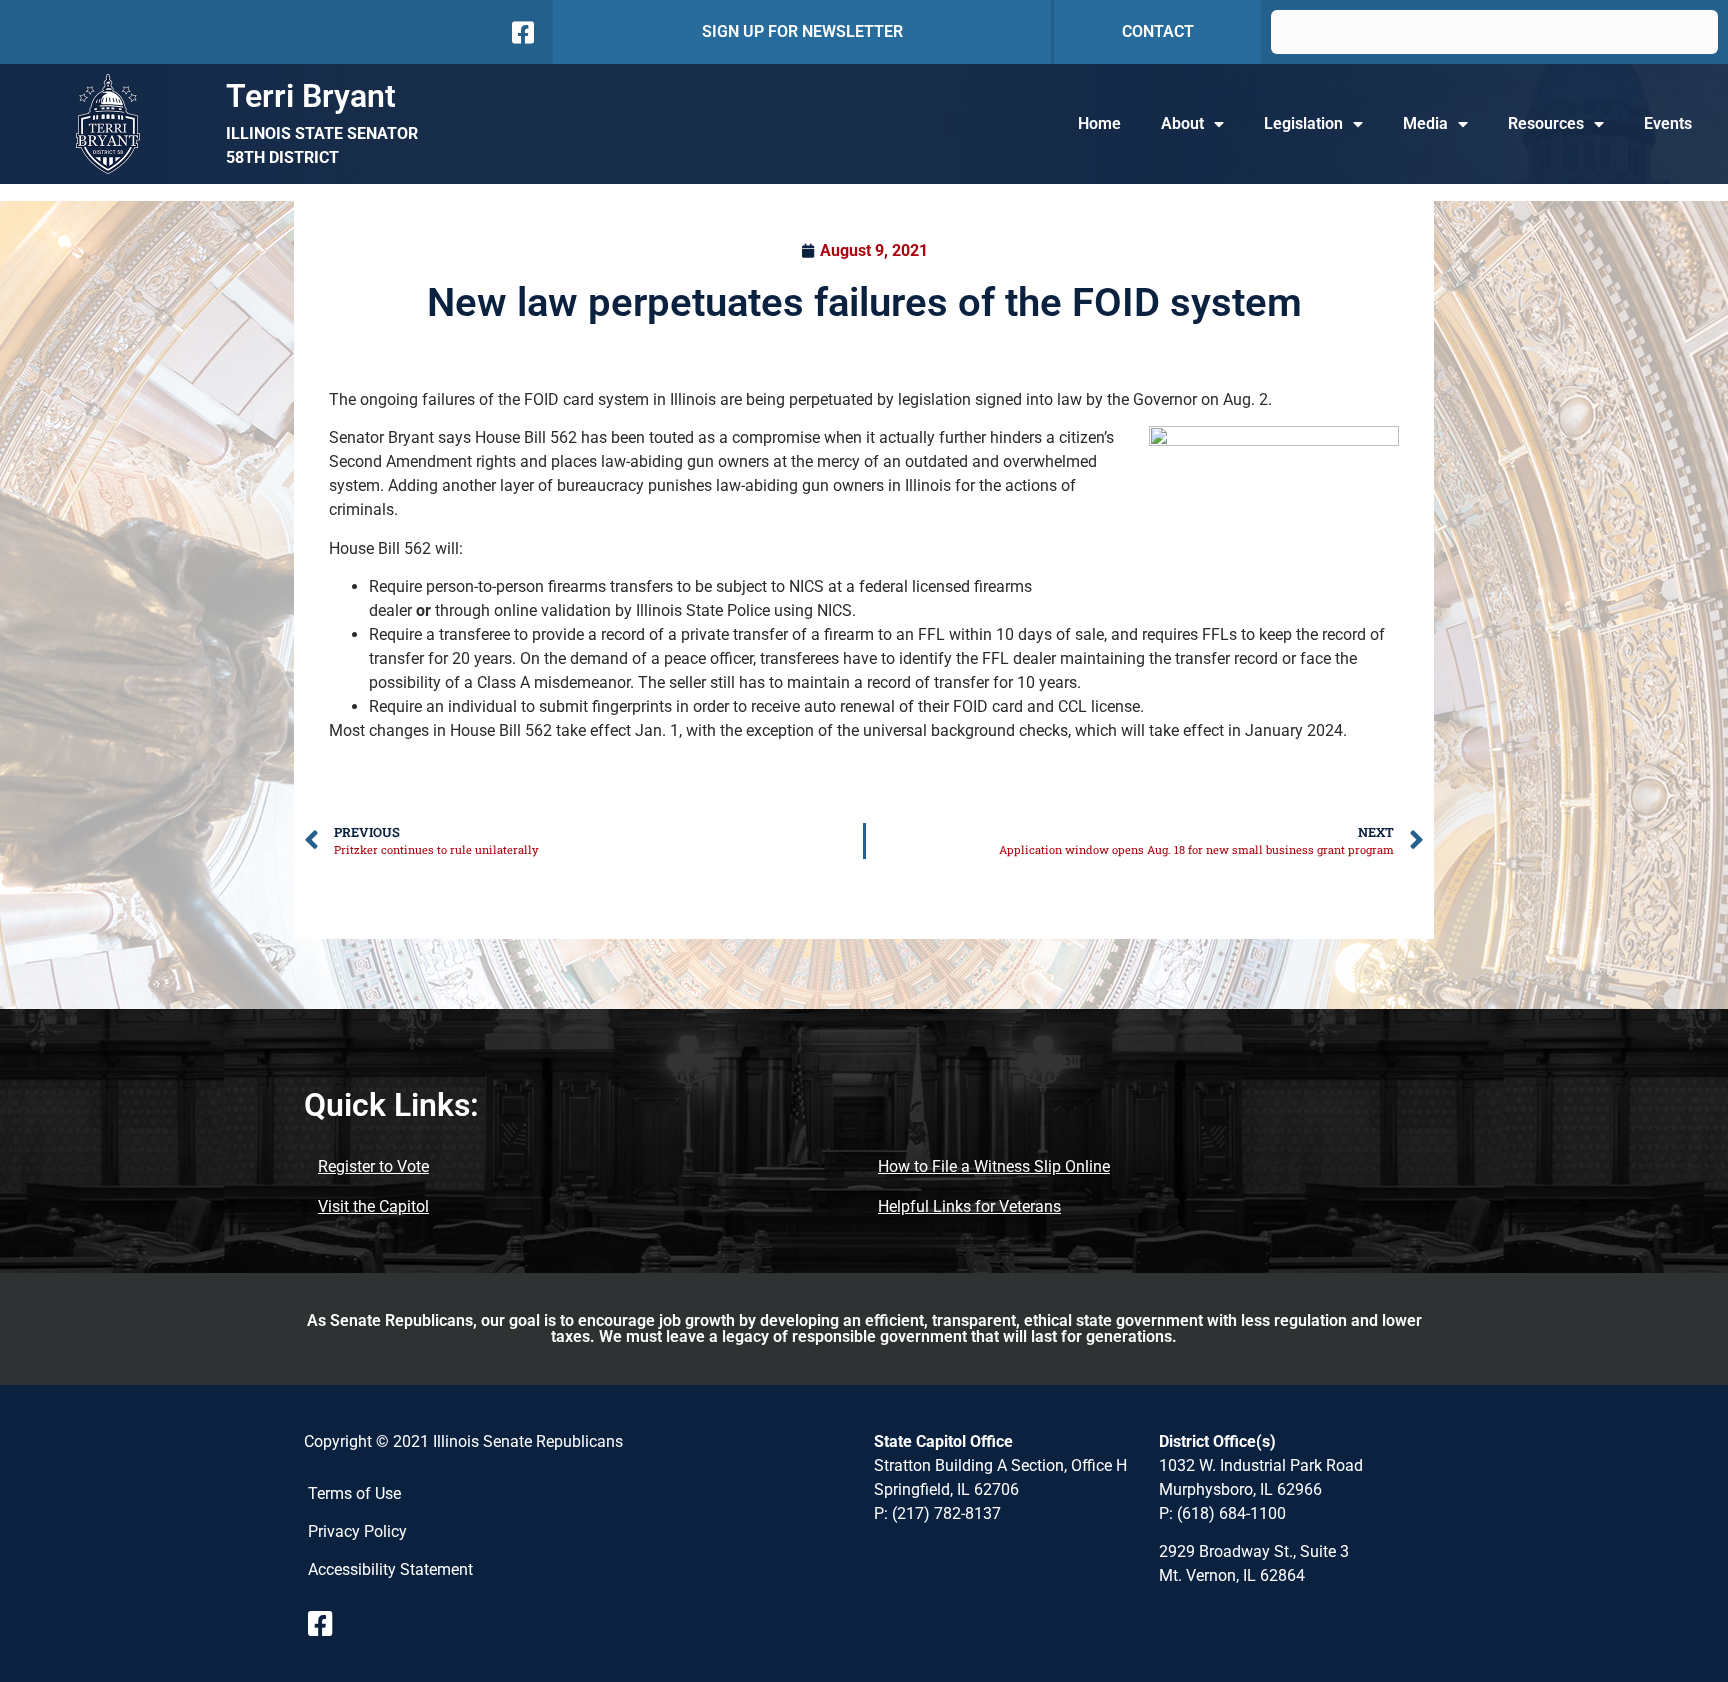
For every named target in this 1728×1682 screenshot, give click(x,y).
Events (1668, 123)
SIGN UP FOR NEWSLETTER (802, 31)
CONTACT (1158, 31)
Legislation (1303, 123)
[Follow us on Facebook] (521, 32)
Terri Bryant (311, 96)
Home (1099, 123)
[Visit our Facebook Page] (328, 1624)
